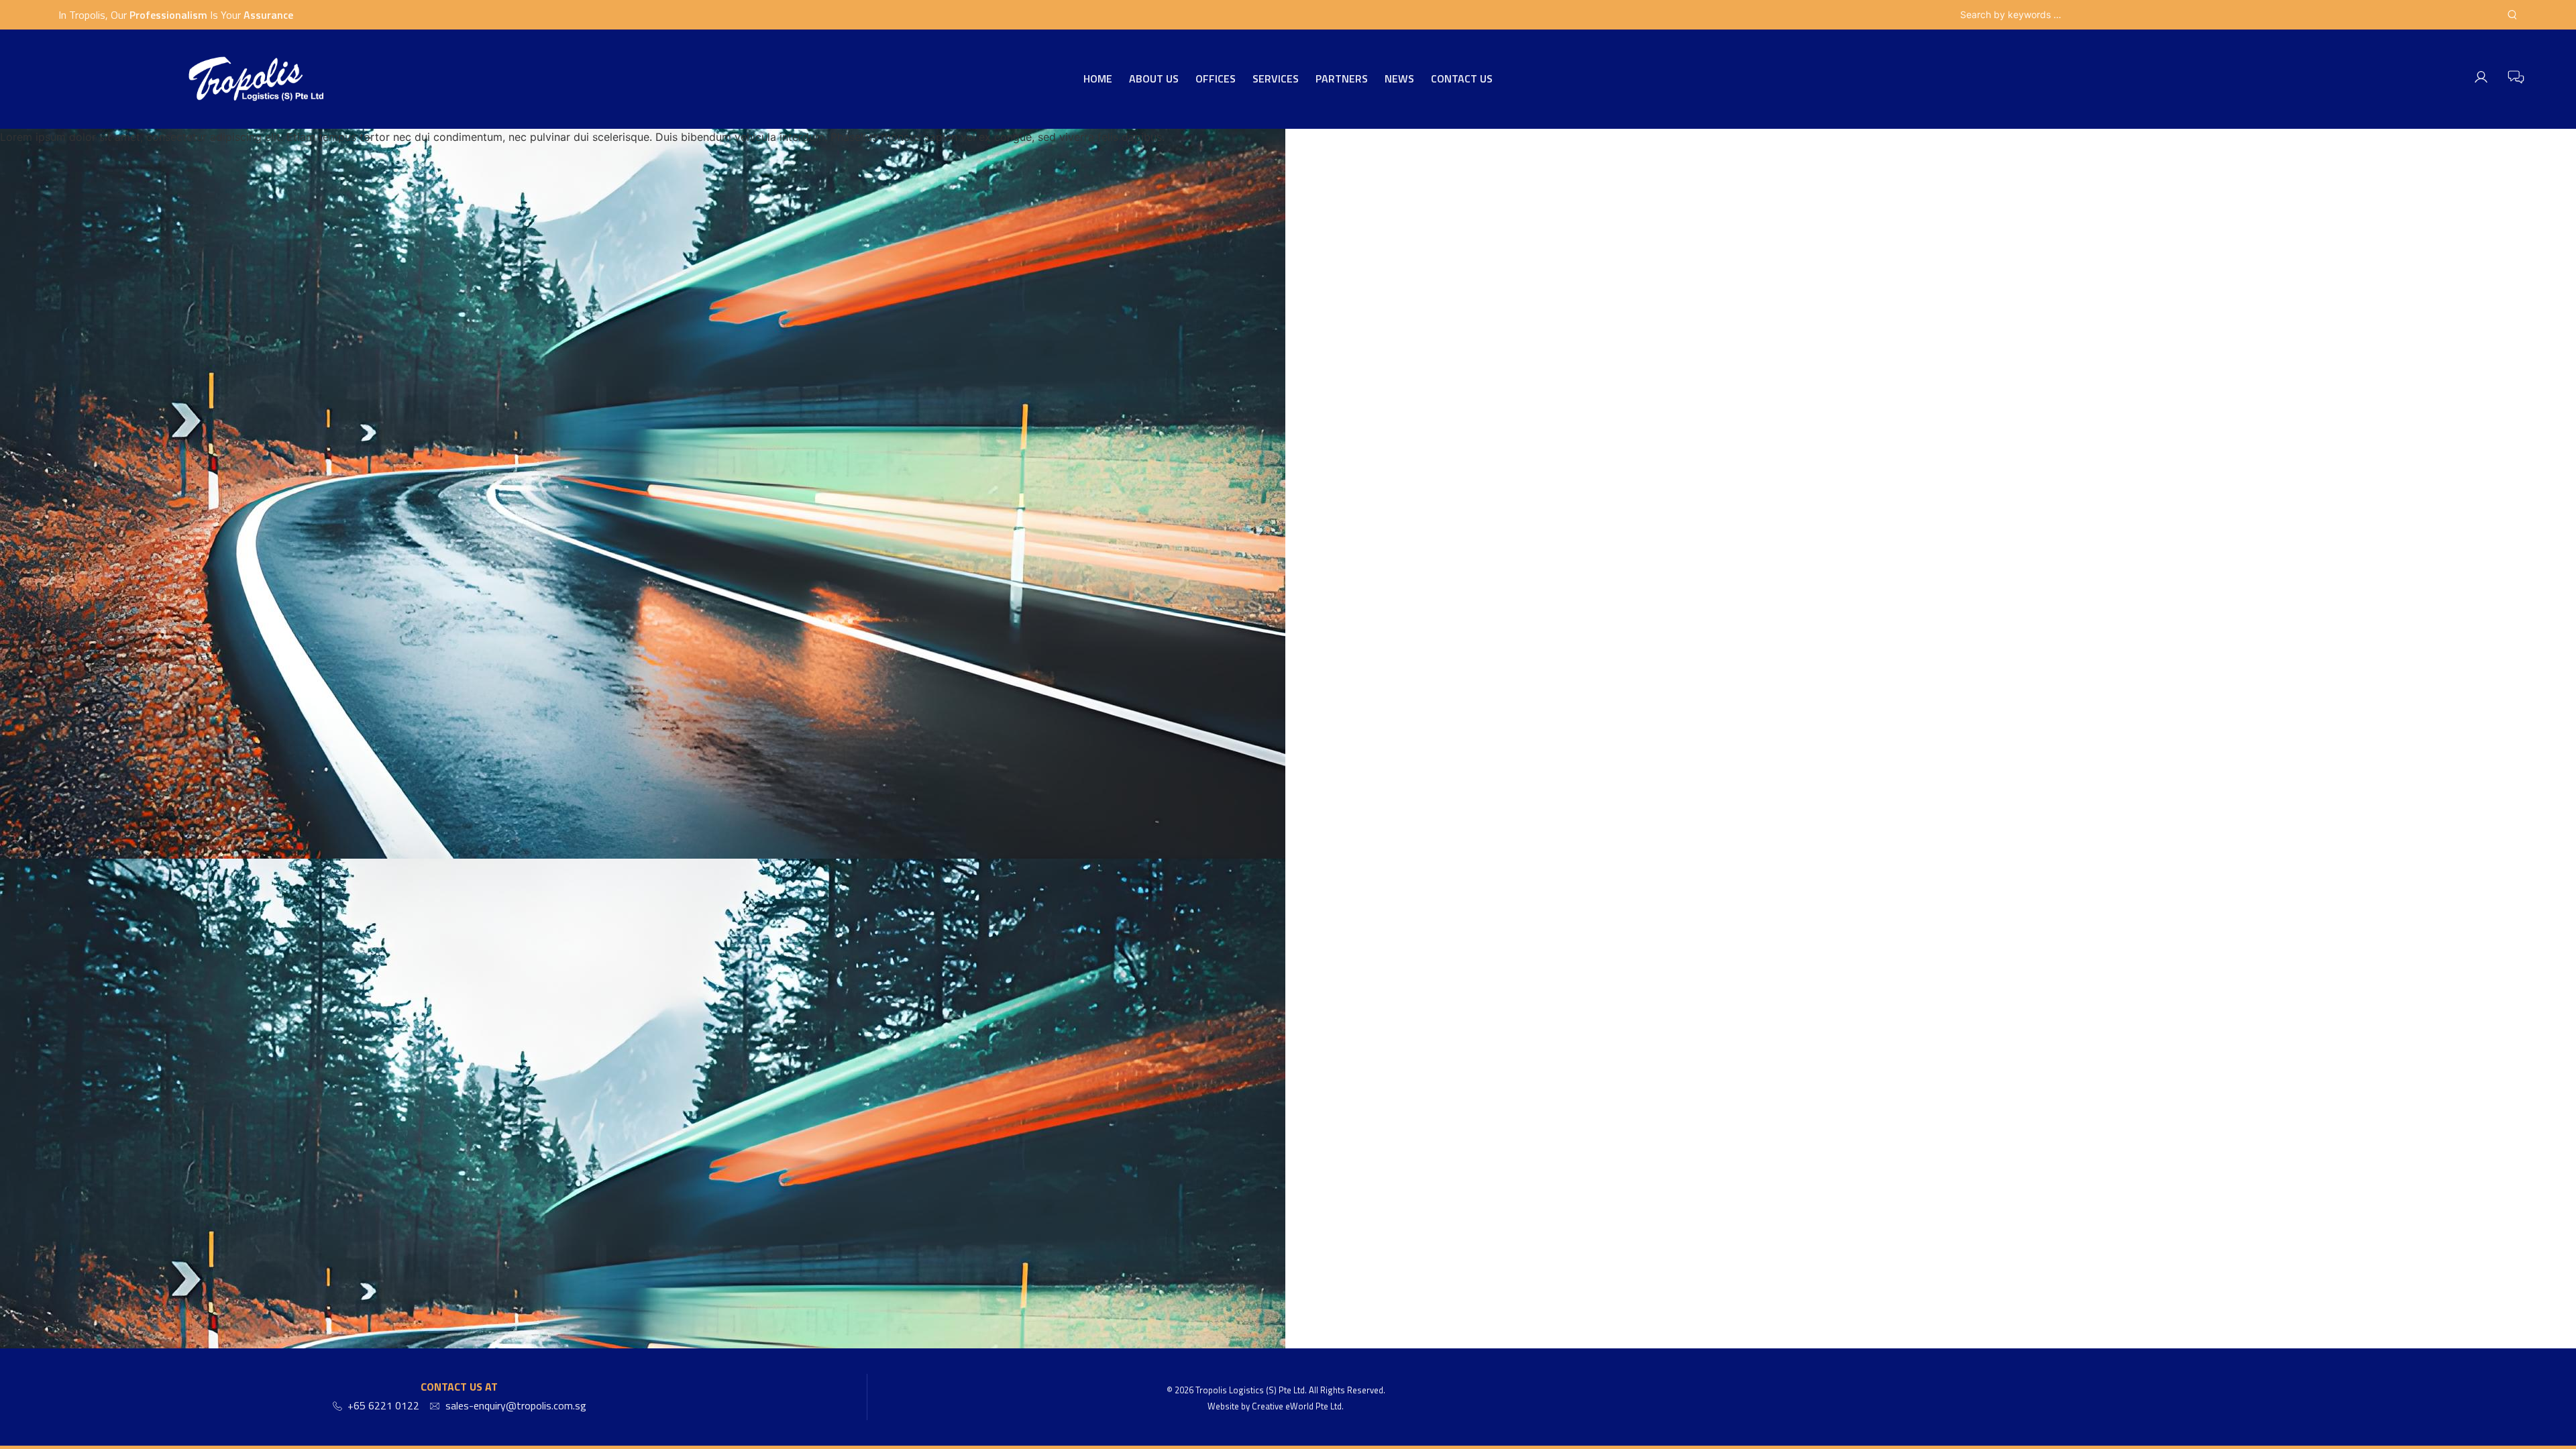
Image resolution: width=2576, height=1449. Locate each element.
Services (1276, 79)
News (1399, 79)
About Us (1154, 79)
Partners (1342, 79)
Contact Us (1462, 79)
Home (1098, 79)
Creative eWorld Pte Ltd (1297, 1406)
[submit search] (2512, 15)
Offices (1216, 79)
